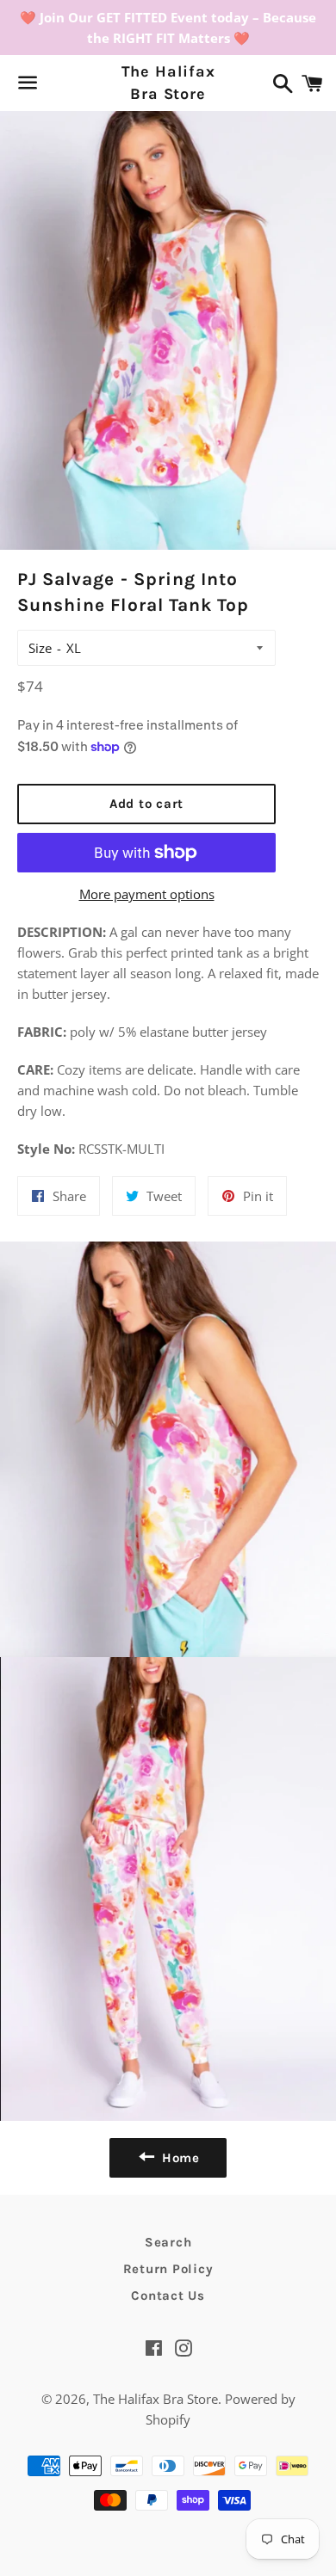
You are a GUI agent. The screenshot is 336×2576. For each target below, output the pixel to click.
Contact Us (168, 2296)
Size (40, 648)
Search (168, 2242)
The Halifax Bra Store (168, 82)
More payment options (147, 894)
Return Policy (168, 2269)
